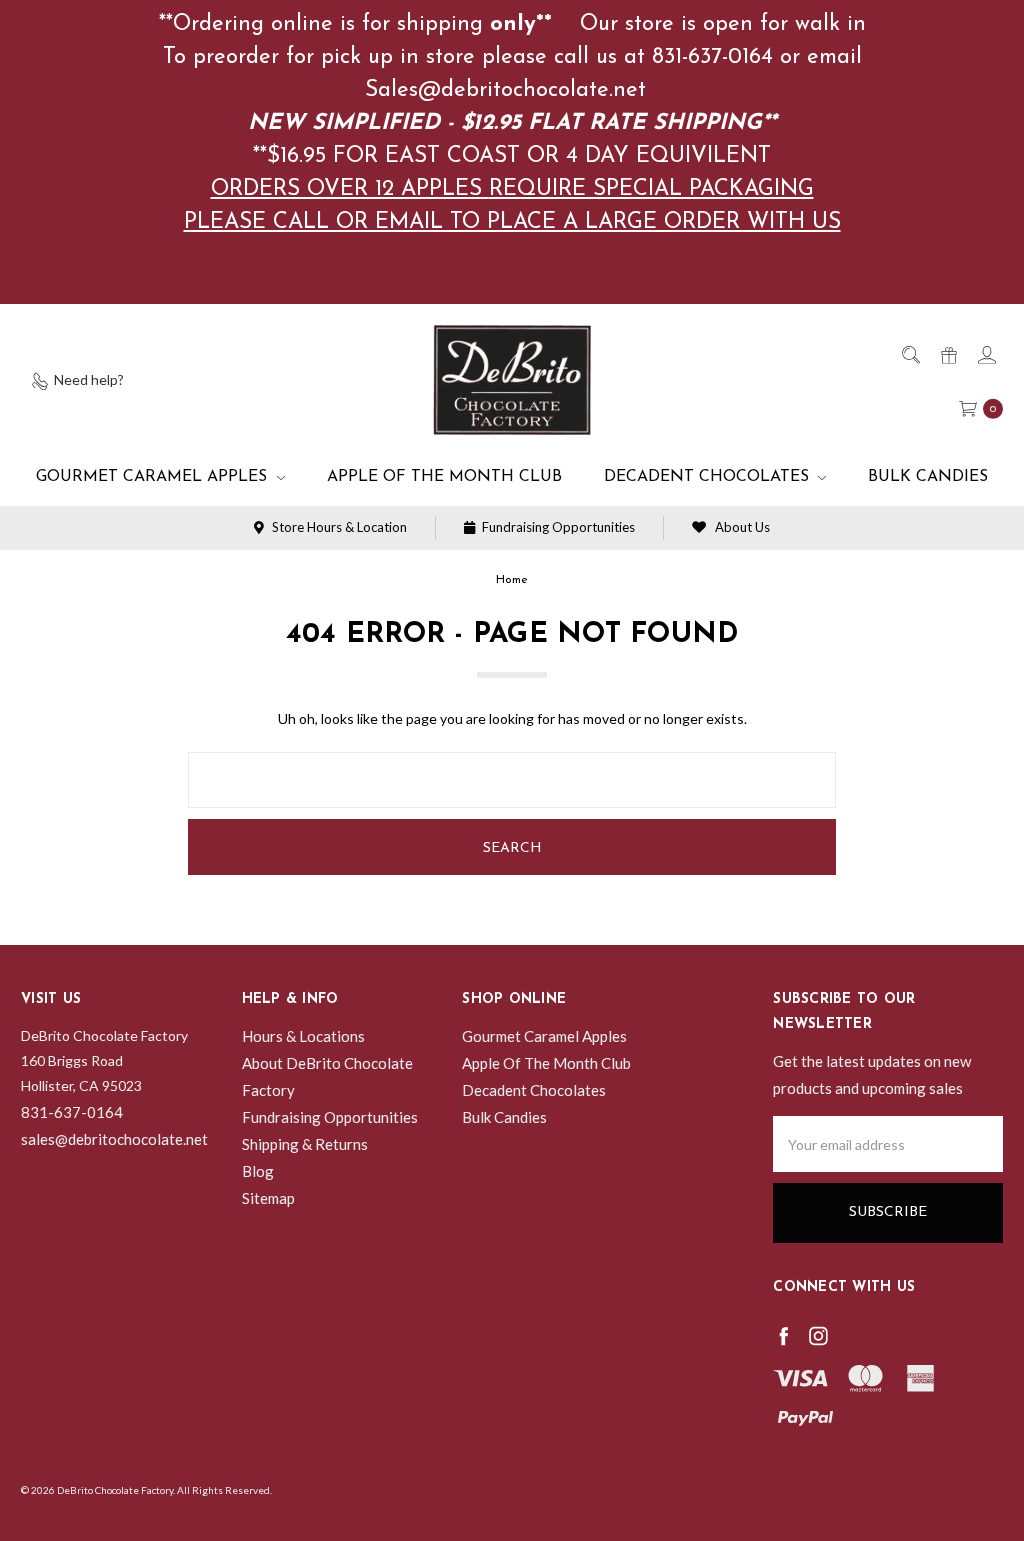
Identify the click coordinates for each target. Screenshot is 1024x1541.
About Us (741, 527)
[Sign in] (985, 353)
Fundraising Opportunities (557, 527)
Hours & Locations (303, 1036)
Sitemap (268, 1198)
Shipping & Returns (305, 1144)
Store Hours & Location (338, 527)
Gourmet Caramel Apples (154, 477)
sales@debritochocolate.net (114, 1139)
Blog (258, 1171)
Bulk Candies (928, 477)
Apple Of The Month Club (444, 477)
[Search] (909, 353)
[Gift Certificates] (947, 353)
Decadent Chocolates (709, 477)
